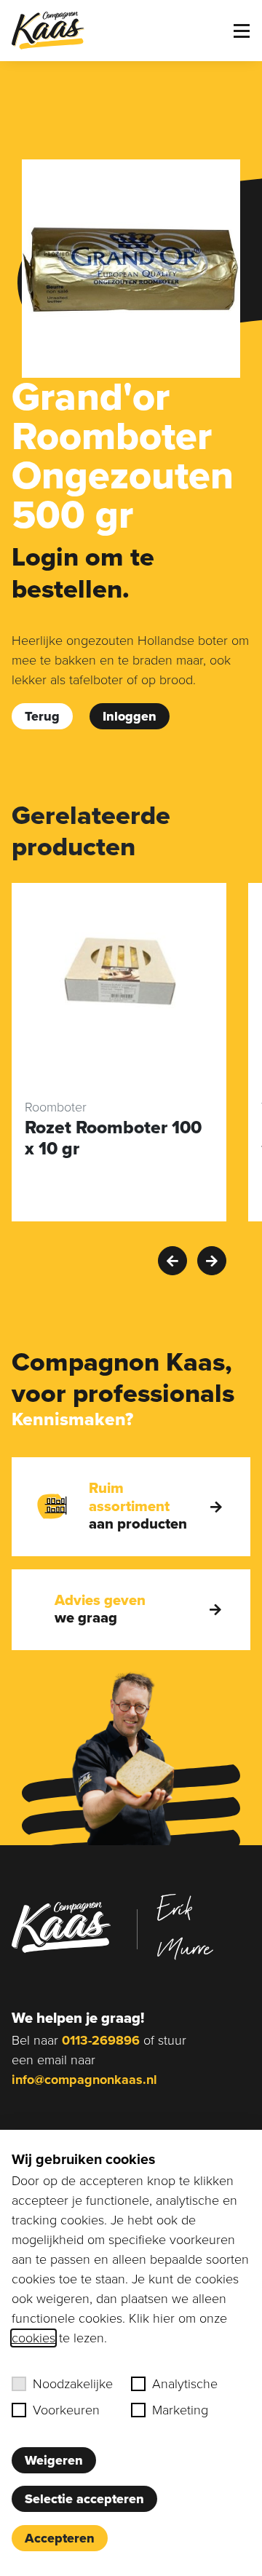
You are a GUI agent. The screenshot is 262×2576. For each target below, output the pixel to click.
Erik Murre (185, 1927)
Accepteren (60, 2538)
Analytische (185, 2384)
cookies (33, 2338)
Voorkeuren (66, 2410)
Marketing (180, 2410)
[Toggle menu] (242, 31)
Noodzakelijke (73, 2384)
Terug (42, 716)
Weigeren (54, 2460)
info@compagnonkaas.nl (84, 2080)
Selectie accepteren (84, 2499)
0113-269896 (101, 2040)
